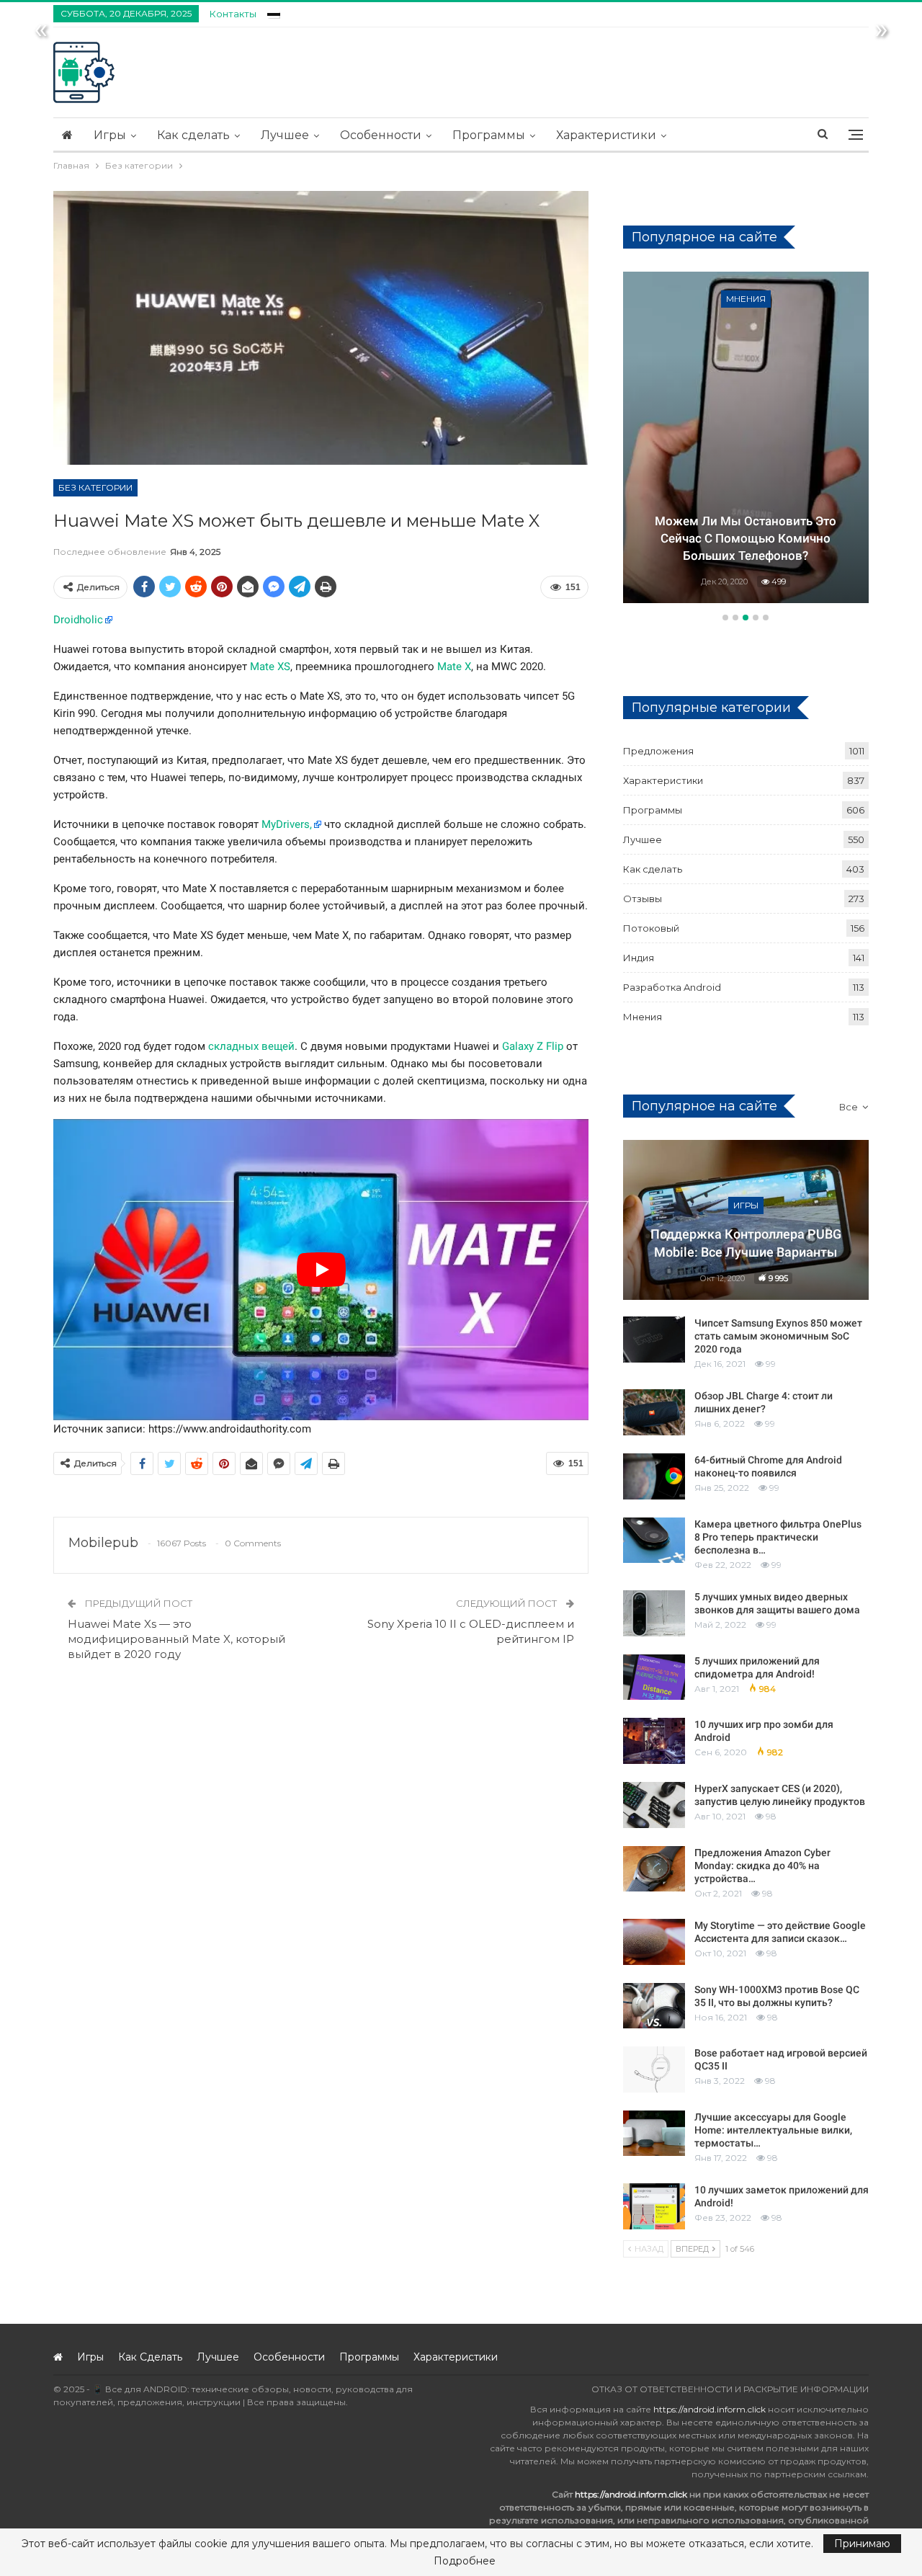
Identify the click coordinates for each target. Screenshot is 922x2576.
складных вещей (251, 1046)
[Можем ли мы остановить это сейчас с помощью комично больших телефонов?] (746, 437)
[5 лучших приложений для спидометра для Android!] (654, 1677)
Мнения (746, 299)
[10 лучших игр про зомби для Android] (654, 1741)
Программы (489, 135)
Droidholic (78, 620)
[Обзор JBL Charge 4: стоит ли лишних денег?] (654, 1412)
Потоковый (651, 928)
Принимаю (862, 2544)
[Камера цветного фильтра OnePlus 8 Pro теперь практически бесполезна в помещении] (654, 1541)
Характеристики (606, 135)
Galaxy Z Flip (533, 1046)
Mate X (454, 667)
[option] (746, 440)
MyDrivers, (287, 824)
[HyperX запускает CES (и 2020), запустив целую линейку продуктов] (654, 1805)
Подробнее (465, 2561)
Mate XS (270, 667)
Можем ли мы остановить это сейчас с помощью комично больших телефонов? (746, 538)
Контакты (233, 14)
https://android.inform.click (710, 2409)
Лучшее (285, 135)
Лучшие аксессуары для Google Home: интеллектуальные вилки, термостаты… (773, 2130)
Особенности (381, 135)
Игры (110, 135)
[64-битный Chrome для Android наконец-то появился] (654, 1476)
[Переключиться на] (274, 12)
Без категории (95, 487)
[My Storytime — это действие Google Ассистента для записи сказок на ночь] (654, 1942)
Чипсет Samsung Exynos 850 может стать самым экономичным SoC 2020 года (778, 1336)
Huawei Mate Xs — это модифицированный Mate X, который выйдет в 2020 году (176, 1639)
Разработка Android (672, 987)
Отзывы (643, 899)
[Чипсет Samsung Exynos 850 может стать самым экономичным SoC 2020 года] (654, 1340)
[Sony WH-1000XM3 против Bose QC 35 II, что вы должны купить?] (654, 2006)
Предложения (658, 751)
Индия (639, 958)
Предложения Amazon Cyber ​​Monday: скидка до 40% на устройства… (764, 1866)
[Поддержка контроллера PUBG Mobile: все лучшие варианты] (746, 1220)
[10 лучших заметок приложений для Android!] (654, 2206)
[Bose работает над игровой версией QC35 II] (654, 2069)
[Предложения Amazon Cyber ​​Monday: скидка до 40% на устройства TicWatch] (654, 1869)
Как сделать (193, 135)
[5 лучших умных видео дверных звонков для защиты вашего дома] (654, 1613)
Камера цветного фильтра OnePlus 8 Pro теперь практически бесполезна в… (778, 1537)
